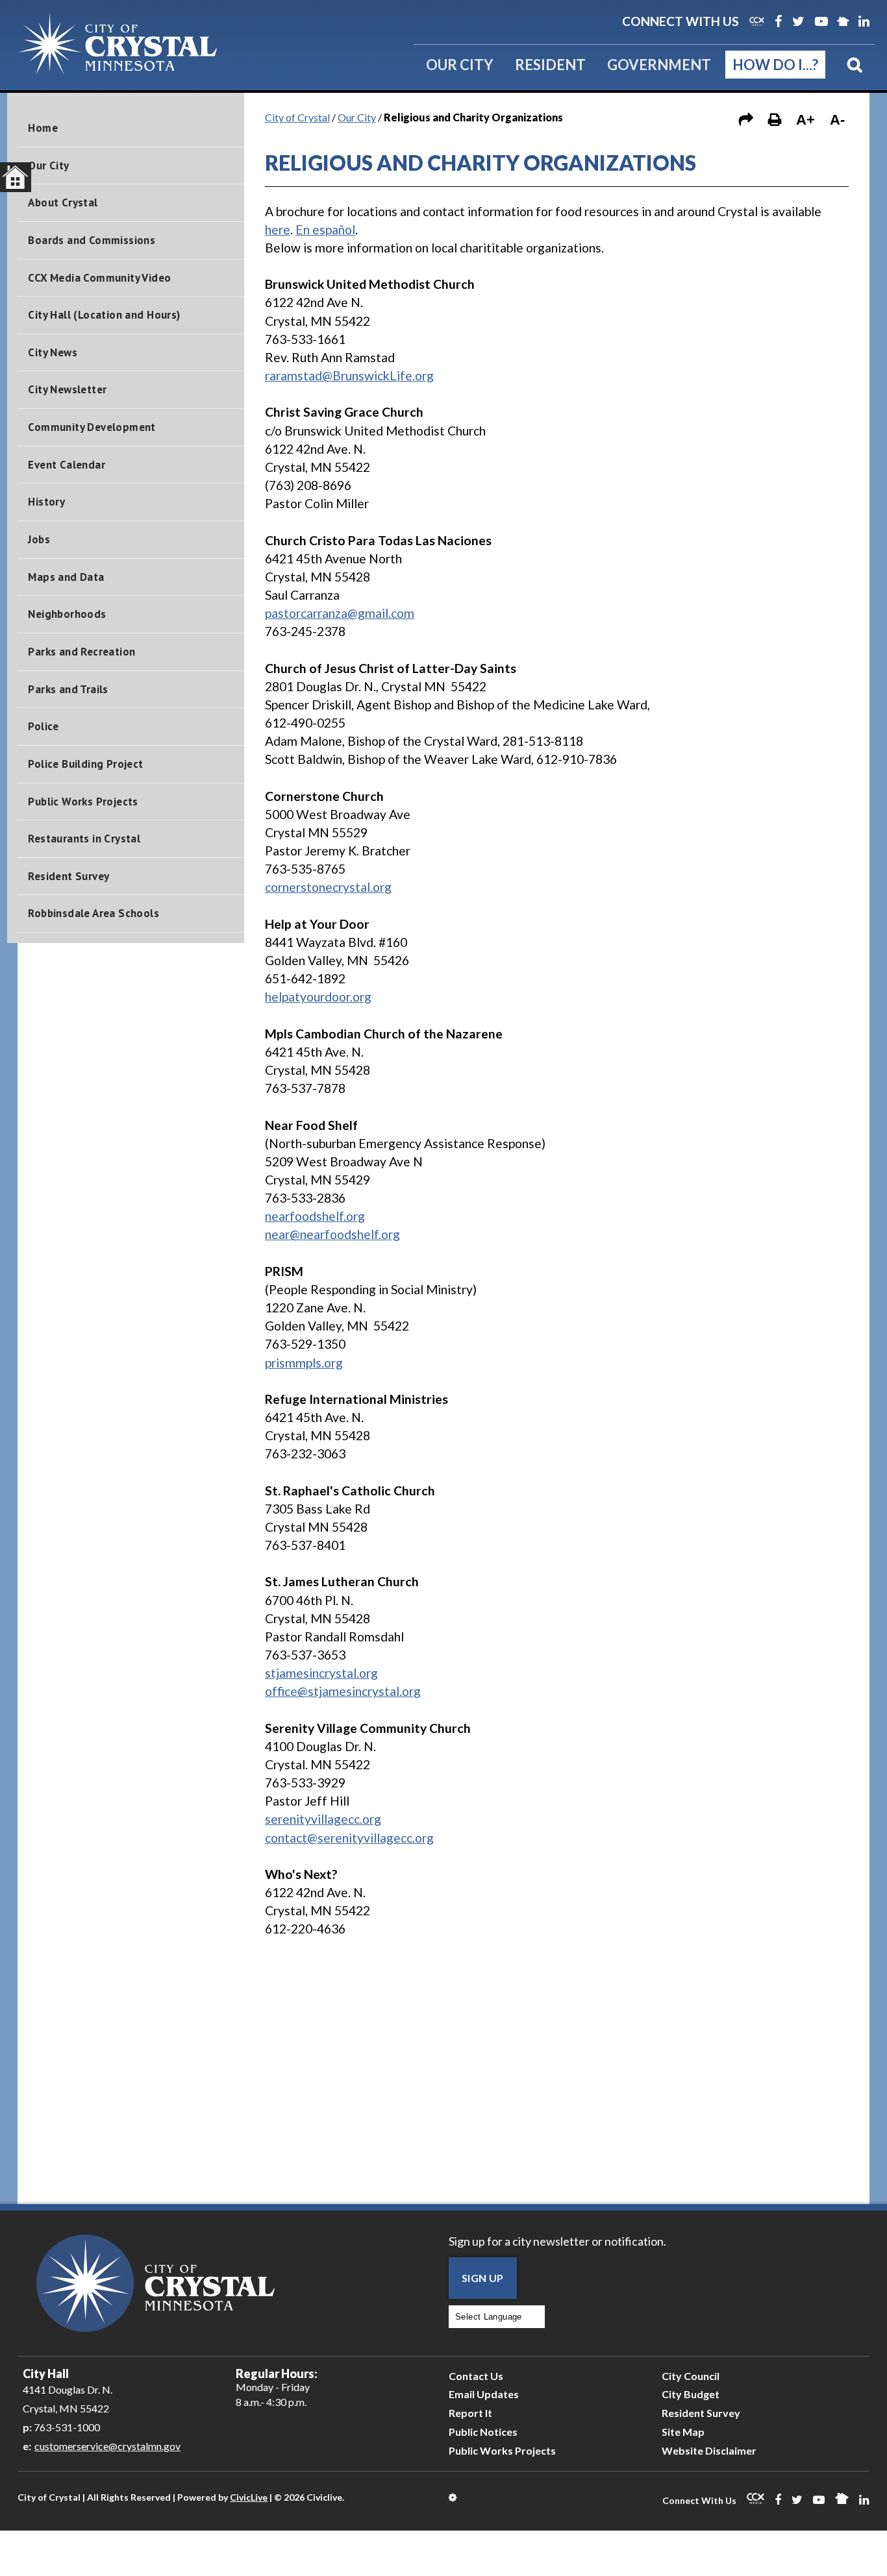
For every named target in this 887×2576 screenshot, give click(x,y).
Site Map (683, 2432)
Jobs (39, 539)
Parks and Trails (68, 689)
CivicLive (249, 2497)
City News (53, 352)
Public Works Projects (83, 802)
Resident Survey (69, 876)
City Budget (691, 2394)
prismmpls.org (304, 1363)
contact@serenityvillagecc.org (349, 1838)
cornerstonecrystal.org (328, 887)
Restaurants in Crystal (84, 839)
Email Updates (484, 2394)
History (46, 502)
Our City (460, 65)
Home (43, 128)
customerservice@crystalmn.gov (107, 2446)
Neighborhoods (67, 614)
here (278, 229)
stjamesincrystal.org (321, 1673)
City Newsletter (67, 389)
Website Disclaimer (709, 2450)
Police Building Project (85, 764)
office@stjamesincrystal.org (343, 1691)
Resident (550, 65)
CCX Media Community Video (99, 278)
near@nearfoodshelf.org (332, 1234)
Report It (470, 2413)
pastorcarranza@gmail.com (340, 613)
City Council (691, 2376)
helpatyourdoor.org (318, 997)
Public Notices (483, 2432)
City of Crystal (297, 117)
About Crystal (63, 202)
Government (659, 65)
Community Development (92, 427)
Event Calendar (67, 465)
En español (325, 229)
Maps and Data (66, 577)
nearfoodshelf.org (315, 1216)
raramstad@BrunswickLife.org (349, 375)
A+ (806, 120)
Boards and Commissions (92, 240)
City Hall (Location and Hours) (104, 315)
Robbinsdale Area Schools (94, 913)
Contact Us (476, 2376)
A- (837, 120)
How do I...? (775, 65)
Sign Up (483, 2278)
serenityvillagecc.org (323, 1819)
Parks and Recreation (81, 652)
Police (43, 726)
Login (454, 2497)
